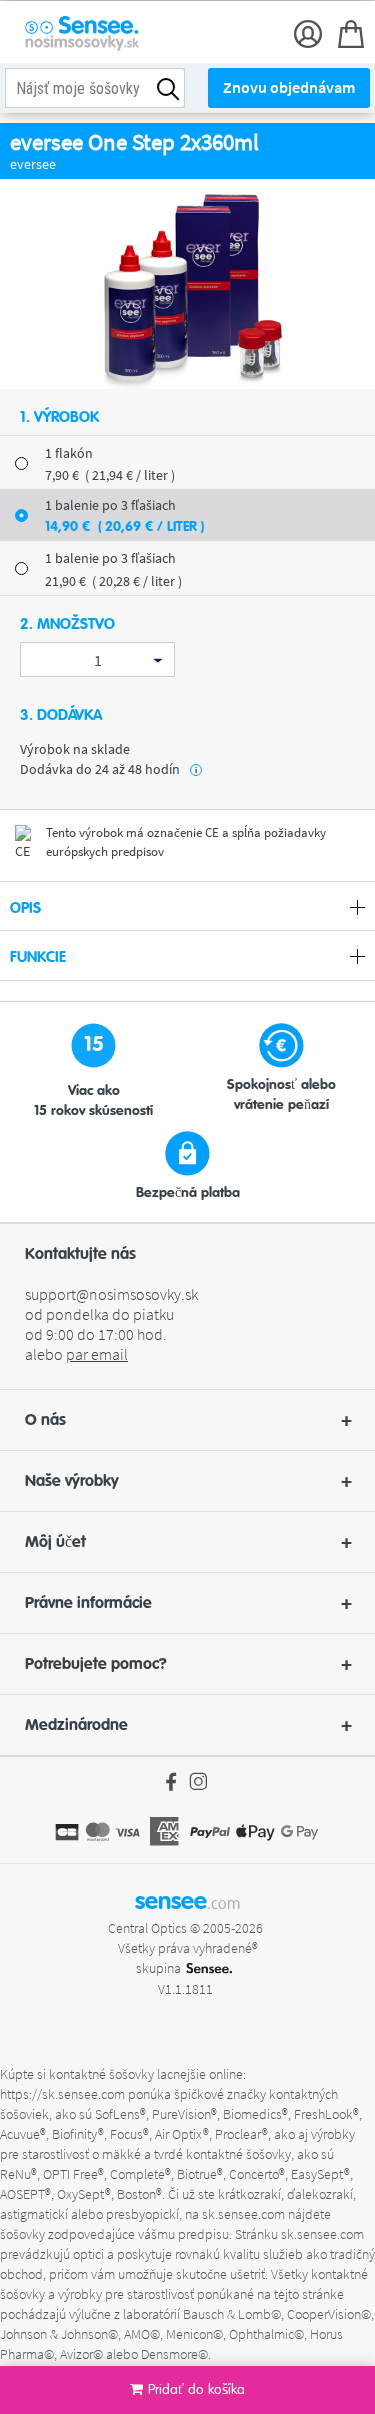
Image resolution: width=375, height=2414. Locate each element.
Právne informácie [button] (88, 1603)
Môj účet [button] (55, 1542)
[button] (187, 1420)
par (97, 1354)
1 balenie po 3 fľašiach (110, 558)
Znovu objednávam (289, 87)
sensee (187, 1901)
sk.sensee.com (243, 2214)
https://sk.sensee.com (62, 2094)
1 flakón (69, 453)
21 (113, 581)
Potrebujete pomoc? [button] (96, 1664)
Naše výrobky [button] (72, 1481)
